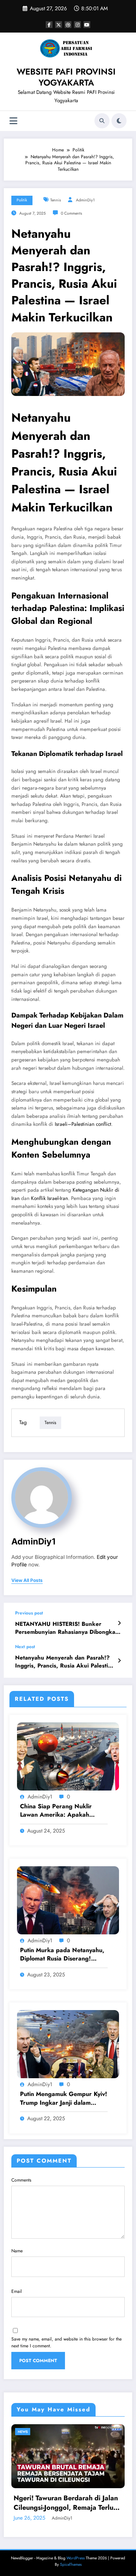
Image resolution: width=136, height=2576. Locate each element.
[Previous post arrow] (119, 1623)
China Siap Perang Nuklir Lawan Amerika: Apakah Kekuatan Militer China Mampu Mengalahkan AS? (63, 1811)
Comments (21, 2180)
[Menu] (13, 121)
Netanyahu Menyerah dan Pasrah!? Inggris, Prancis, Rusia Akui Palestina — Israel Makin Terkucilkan (65, 1662)
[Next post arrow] (119, 1661)
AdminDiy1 (85, 200)
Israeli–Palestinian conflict (83, 1124)
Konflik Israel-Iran (49, 1198)
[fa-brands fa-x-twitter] (59, 25)
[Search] (102, 121)
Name (17, 2251)
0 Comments (71, 213)
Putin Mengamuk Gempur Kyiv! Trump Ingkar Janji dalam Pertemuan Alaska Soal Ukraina (64, 2098)
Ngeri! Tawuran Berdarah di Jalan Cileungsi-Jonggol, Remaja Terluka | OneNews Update (67, 2503)
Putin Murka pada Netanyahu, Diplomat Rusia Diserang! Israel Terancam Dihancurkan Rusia (62, 1955)
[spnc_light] (119, 121)
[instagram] (77, 25)
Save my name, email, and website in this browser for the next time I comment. (66, 2342)
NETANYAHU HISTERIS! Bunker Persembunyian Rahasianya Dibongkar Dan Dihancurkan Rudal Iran (66, 1628)
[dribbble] (68, 25)
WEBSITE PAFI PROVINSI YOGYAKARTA (66, 77)
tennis (56, 200)
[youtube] (87, 25)
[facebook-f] (49, 25)
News (23, 2432)
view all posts (27, 1580)
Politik (22, 200)
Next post (25, 1647)
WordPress (76, 2558)
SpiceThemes (71, 2564)
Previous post (29, 1613)
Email (17, 2291)
